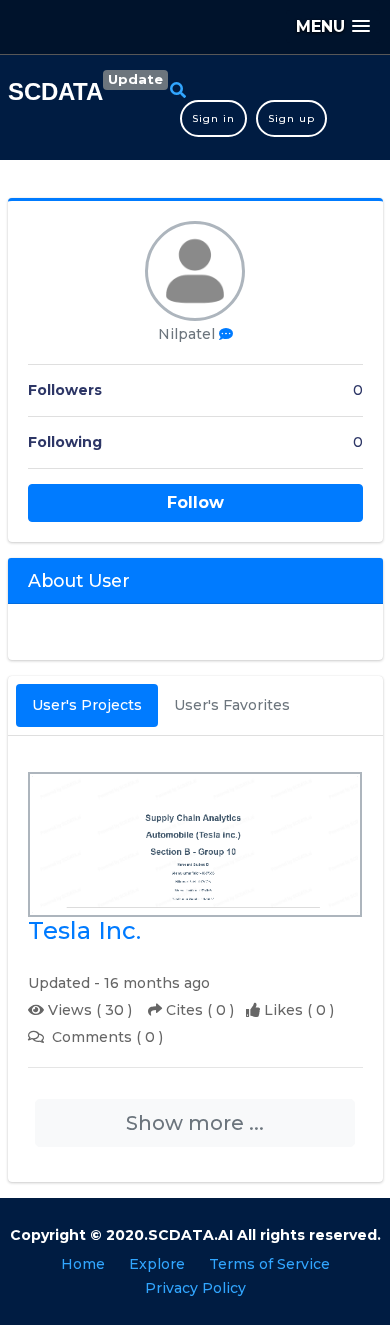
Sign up (291, 118)
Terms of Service (269, 1264)
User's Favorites (232, 705)
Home (83, 1264)
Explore (157, 1264)
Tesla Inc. (85, 931)
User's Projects (87, 705)
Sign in (213, 118)
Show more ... (195, 1123)
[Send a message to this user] (226, 334)
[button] (333, 26)
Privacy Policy (195, 1288)
